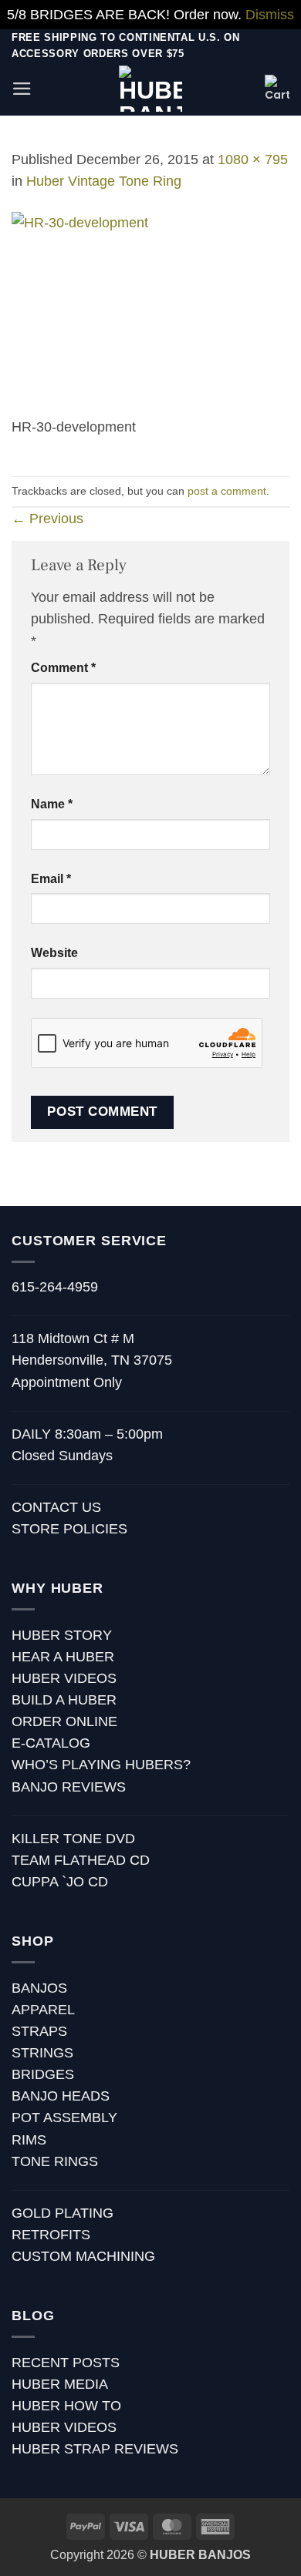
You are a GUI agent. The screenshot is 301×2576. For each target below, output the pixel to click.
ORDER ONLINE (64, 1721)
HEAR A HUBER (63, 1657)
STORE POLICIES (69, 1529)
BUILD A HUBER (64, 1700)
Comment (63, 668)
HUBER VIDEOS (64, 1678)
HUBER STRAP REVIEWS (95, 2449)
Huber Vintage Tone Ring (104, 181)
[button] (22, 89)
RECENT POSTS (66, 2363)
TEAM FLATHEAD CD (81, 1860)
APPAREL (43, 2010)
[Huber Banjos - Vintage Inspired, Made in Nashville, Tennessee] (151, 89)
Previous (47, 519)
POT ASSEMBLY (64, 2118)
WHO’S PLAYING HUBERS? (101, 1765)
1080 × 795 (253, 160)
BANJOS (39, 1988)
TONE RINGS (55, 2161)
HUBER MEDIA (60, 2384)
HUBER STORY (62, 1635)
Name (52, 804)
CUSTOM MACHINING (83, 2256)
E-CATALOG (51, 1743)
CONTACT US (56, 1507)
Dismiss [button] (270, 15)
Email (51, 879)
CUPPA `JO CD (60, 1882)
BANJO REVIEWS (69, 1787)
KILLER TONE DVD (73, 1839)
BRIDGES (43, 2074)
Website (54, 953)
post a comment (227, 491)
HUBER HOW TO (66, 2406)
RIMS (29, 2140)
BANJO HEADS (61, 2096)
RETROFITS (51, 2235)
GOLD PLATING (63, 2213)
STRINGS (42, 2053)
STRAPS (39, 2031)
